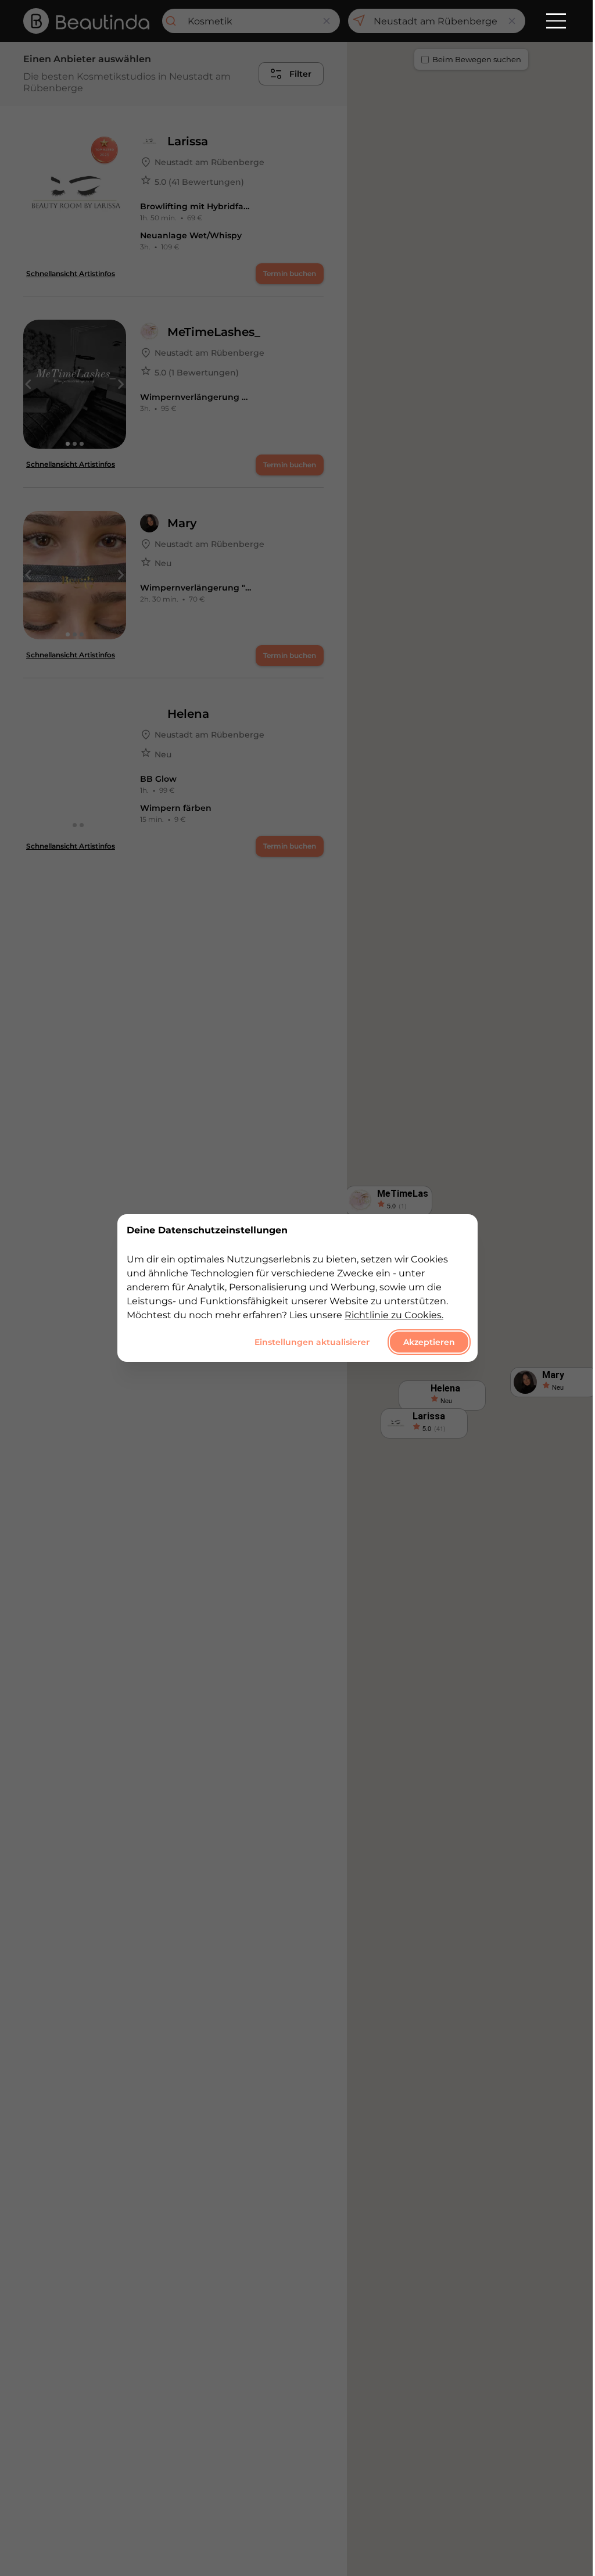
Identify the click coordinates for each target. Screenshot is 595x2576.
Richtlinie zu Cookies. (394, 1315)
